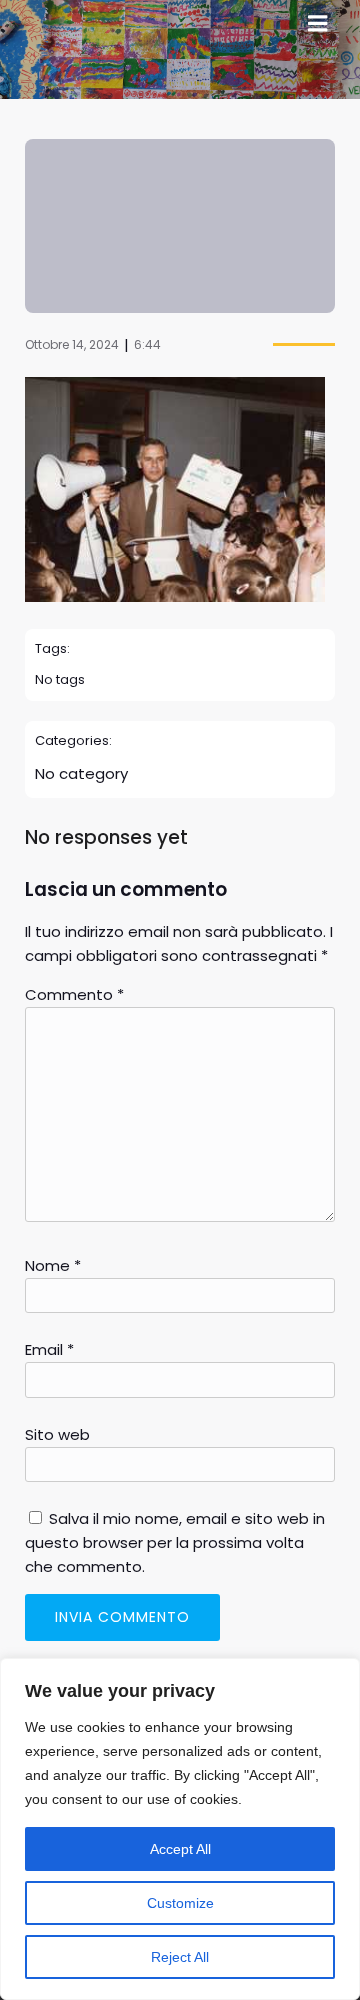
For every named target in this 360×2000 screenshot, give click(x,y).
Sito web (57, 1434)
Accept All (180, 1849)
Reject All (180, 1957)
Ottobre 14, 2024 (72, 344)
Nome (53, 1265)
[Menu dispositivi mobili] (318, 24)
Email (49, 1349)
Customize (180, 1903)
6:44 (147, 344)
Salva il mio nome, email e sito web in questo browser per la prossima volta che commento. (175, 1542)
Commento (74, 994)
